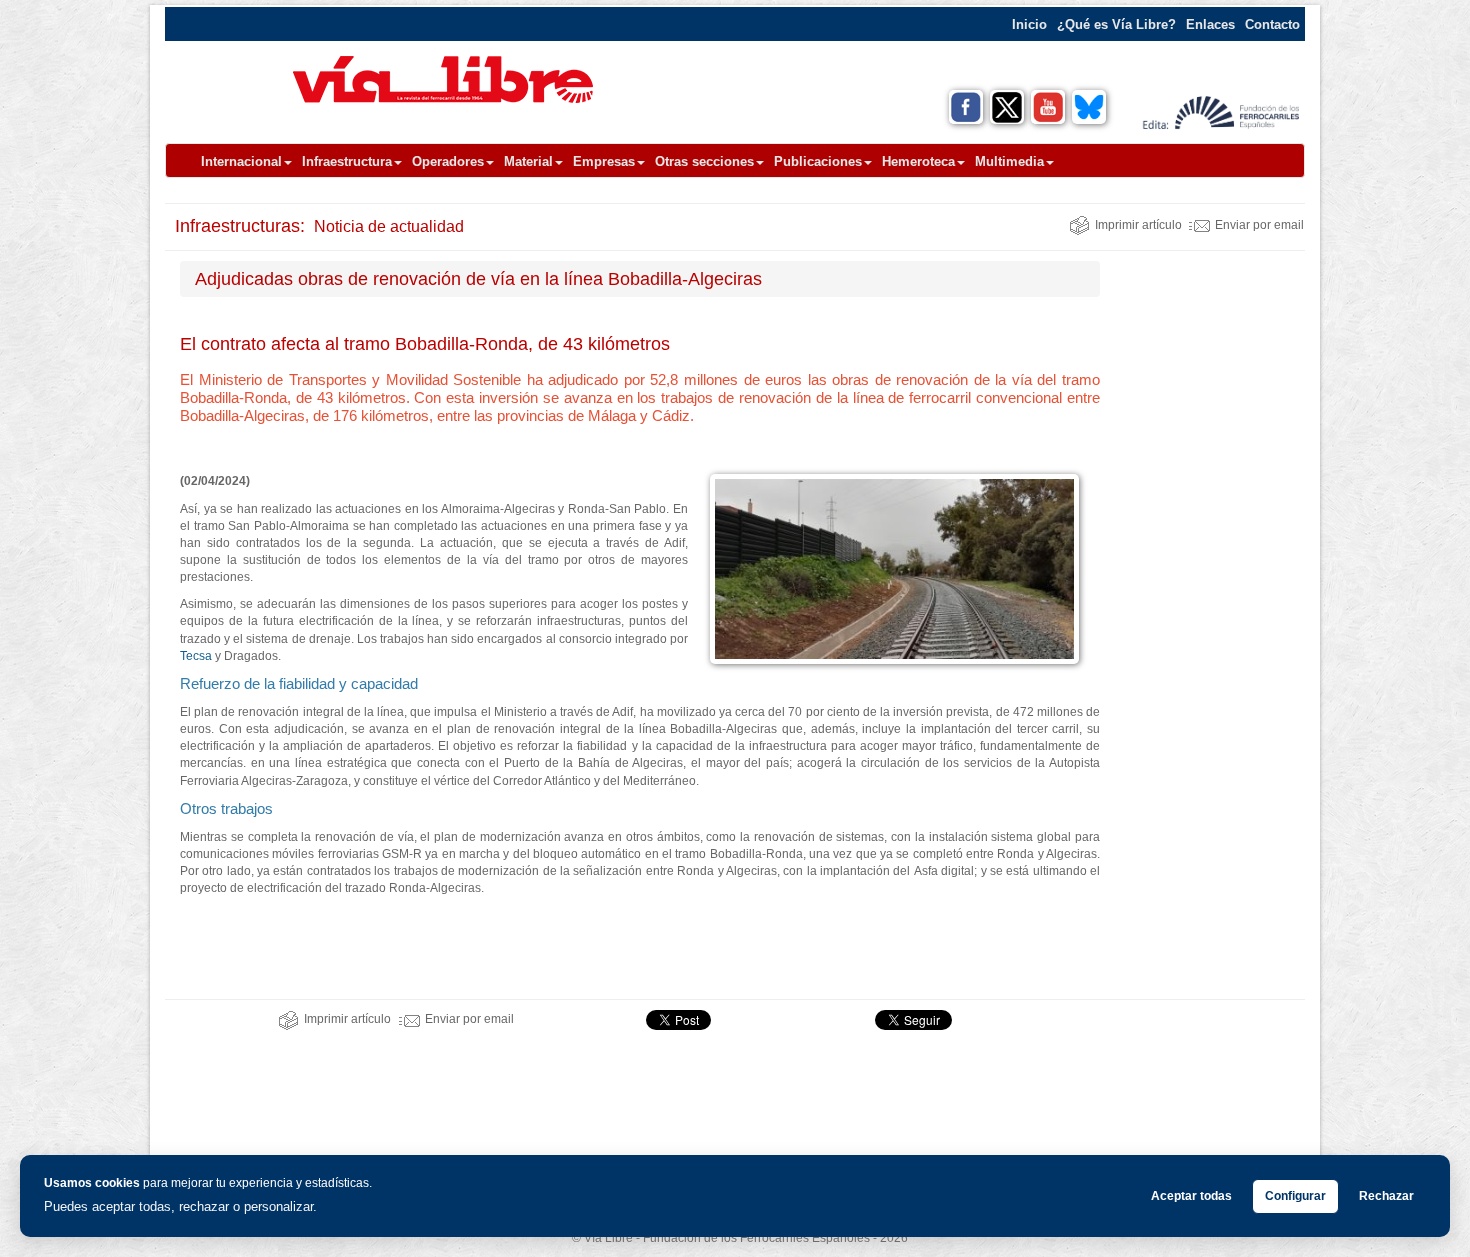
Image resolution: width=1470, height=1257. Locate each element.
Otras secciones (704, 161)
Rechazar (1386, 1196)
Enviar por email (1259, 225)
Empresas (604, 161)
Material (528, 161)
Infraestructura (347, 161)
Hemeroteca (918, 161)
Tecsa (196, 656)
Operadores (448, 161)
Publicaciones (818, 161)
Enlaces (1210, 24)
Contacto (1272, 24)
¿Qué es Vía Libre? (1116, 24)
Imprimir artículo (1138, 225)
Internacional (241, 161)
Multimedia (1009, 161)
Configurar (1295, 1196)
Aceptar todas (1191, 1196)
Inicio (1029, 24)
